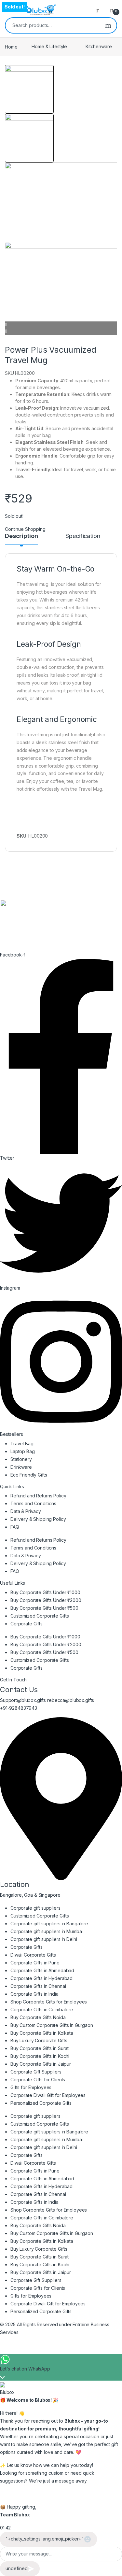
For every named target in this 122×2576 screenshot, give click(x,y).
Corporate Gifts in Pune (35, 1963)
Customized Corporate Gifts (40, 1616)
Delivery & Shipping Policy (38, 1519)
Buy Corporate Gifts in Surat (40, 2048)
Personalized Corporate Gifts (41, 2103)
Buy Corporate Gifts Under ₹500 (44, 1608)
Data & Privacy (26, 1511)
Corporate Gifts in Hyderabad (41, 1978)
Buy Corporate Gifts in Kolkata (42, 2033)
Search (108, 25)
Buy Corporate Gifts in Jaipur (41, 2064)
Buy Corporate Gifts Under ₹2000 (46, 1600)
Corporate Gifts (27, 1624)
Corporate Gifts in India (34, 1994)
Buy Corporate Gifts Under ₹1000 (45, 1592)
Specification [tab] (83, 536)
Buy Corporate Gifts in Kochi (40, 2056)
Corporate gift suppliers (35, 1908)
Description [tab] (21, 536)
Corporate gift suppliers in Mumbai (47, 1931)
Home (11, 46)
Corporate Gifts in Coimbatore (42, 2010)
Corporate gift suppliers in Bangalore (49, 1924)
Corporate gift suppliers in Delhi (44, 1939)
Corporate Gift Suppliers (36, 2072)
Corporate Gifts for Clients (38, 2080)
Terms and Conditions (33, 1503)
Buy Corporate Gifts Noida (38, 2017)
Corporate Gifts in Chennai (38, 1986)
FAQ (15, 1527)
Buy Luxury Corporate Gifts (39, 2040)
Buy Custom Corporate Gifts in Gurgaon (52, 2025)
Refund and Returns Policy (38, 1496)
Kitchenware (99, 46)
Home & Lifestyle (49, 46)
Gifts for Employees (31, 2087)
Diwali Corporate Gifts (33, 1955)
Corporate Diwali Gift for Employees (48, 2095)
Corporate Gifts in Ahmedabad (42, 1970)
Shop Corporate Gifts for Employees (49, 2002)
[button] (61, 325)
